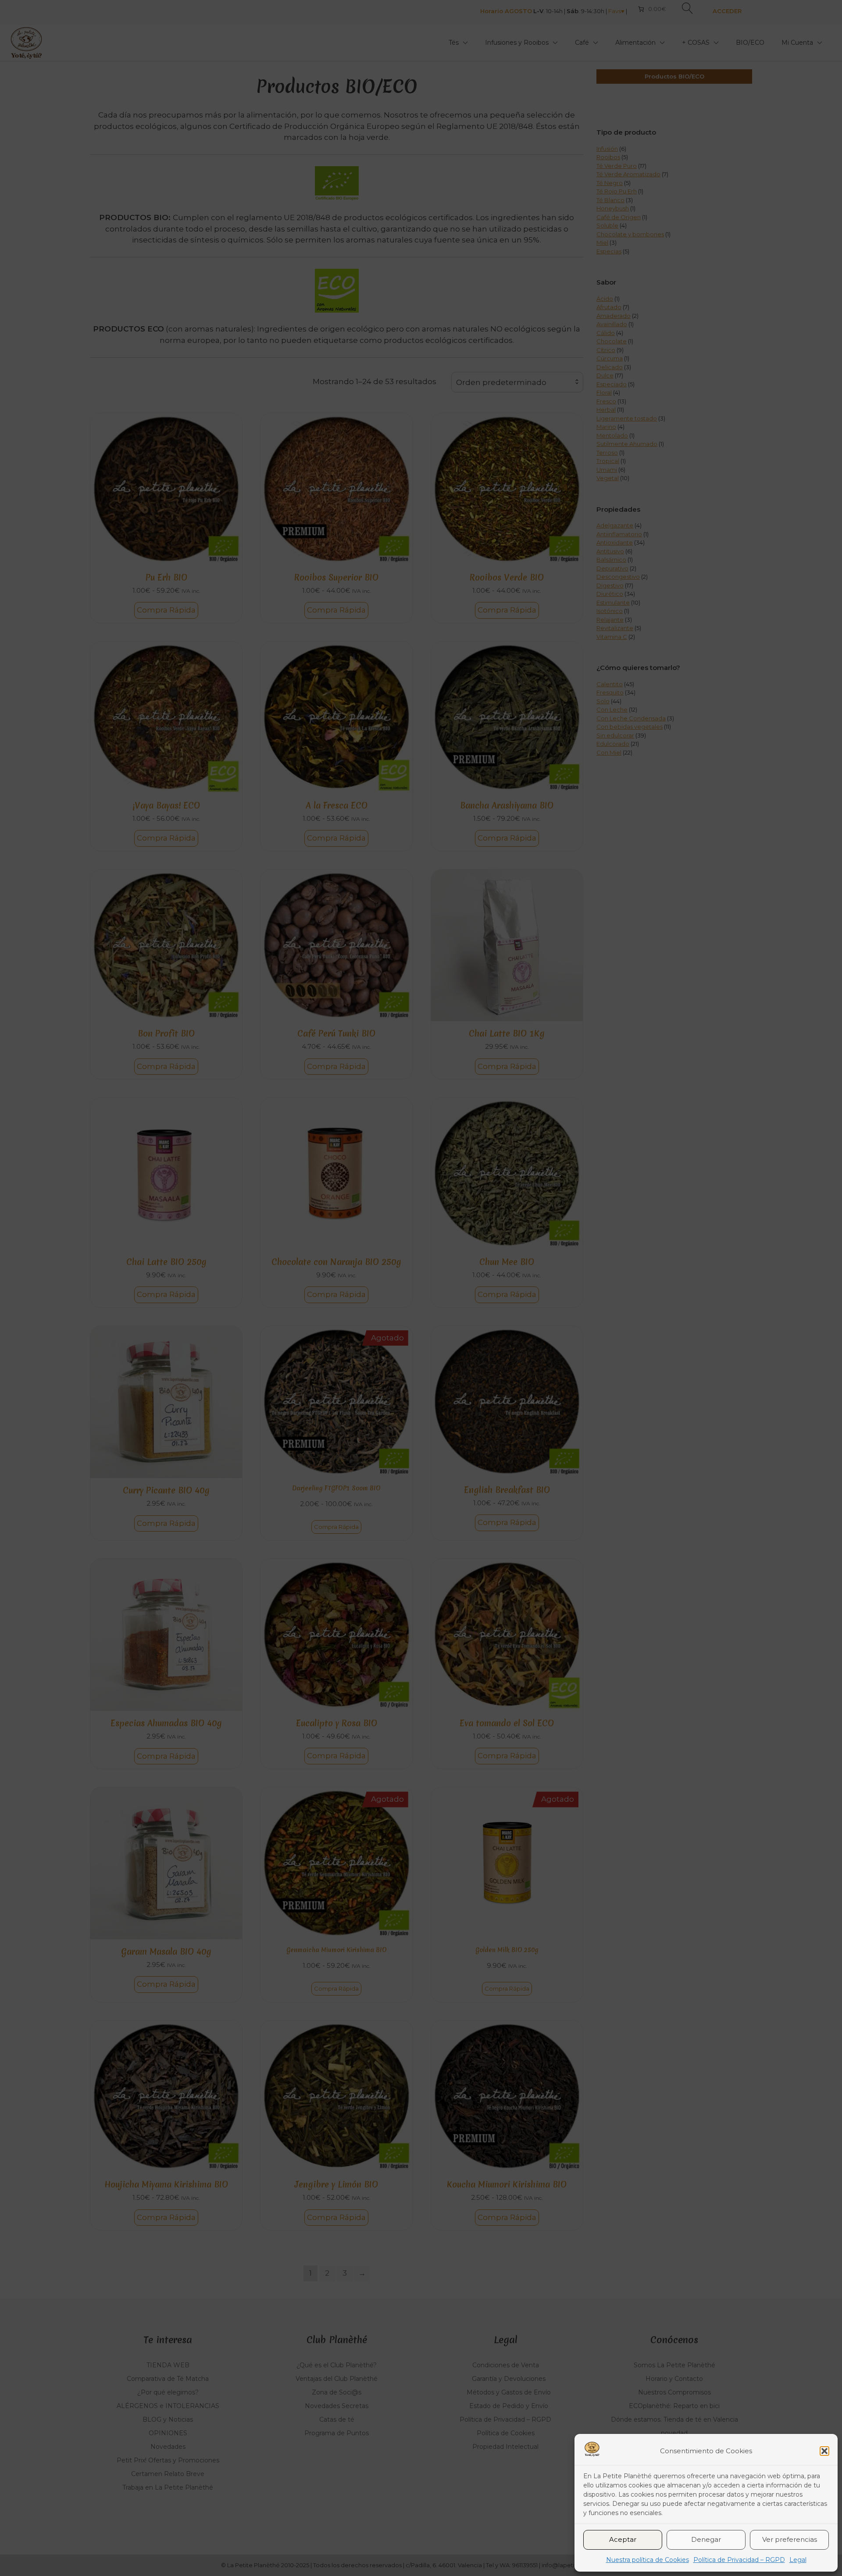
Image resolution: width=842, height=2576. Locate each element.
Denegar (706, 2539)
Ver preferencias (790, 2539)
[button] (824, 2451)
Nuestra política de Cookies (648, 2560)
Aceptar (623, 2539)
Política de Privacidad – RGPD (739, 2560)
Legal (798, 2560)
